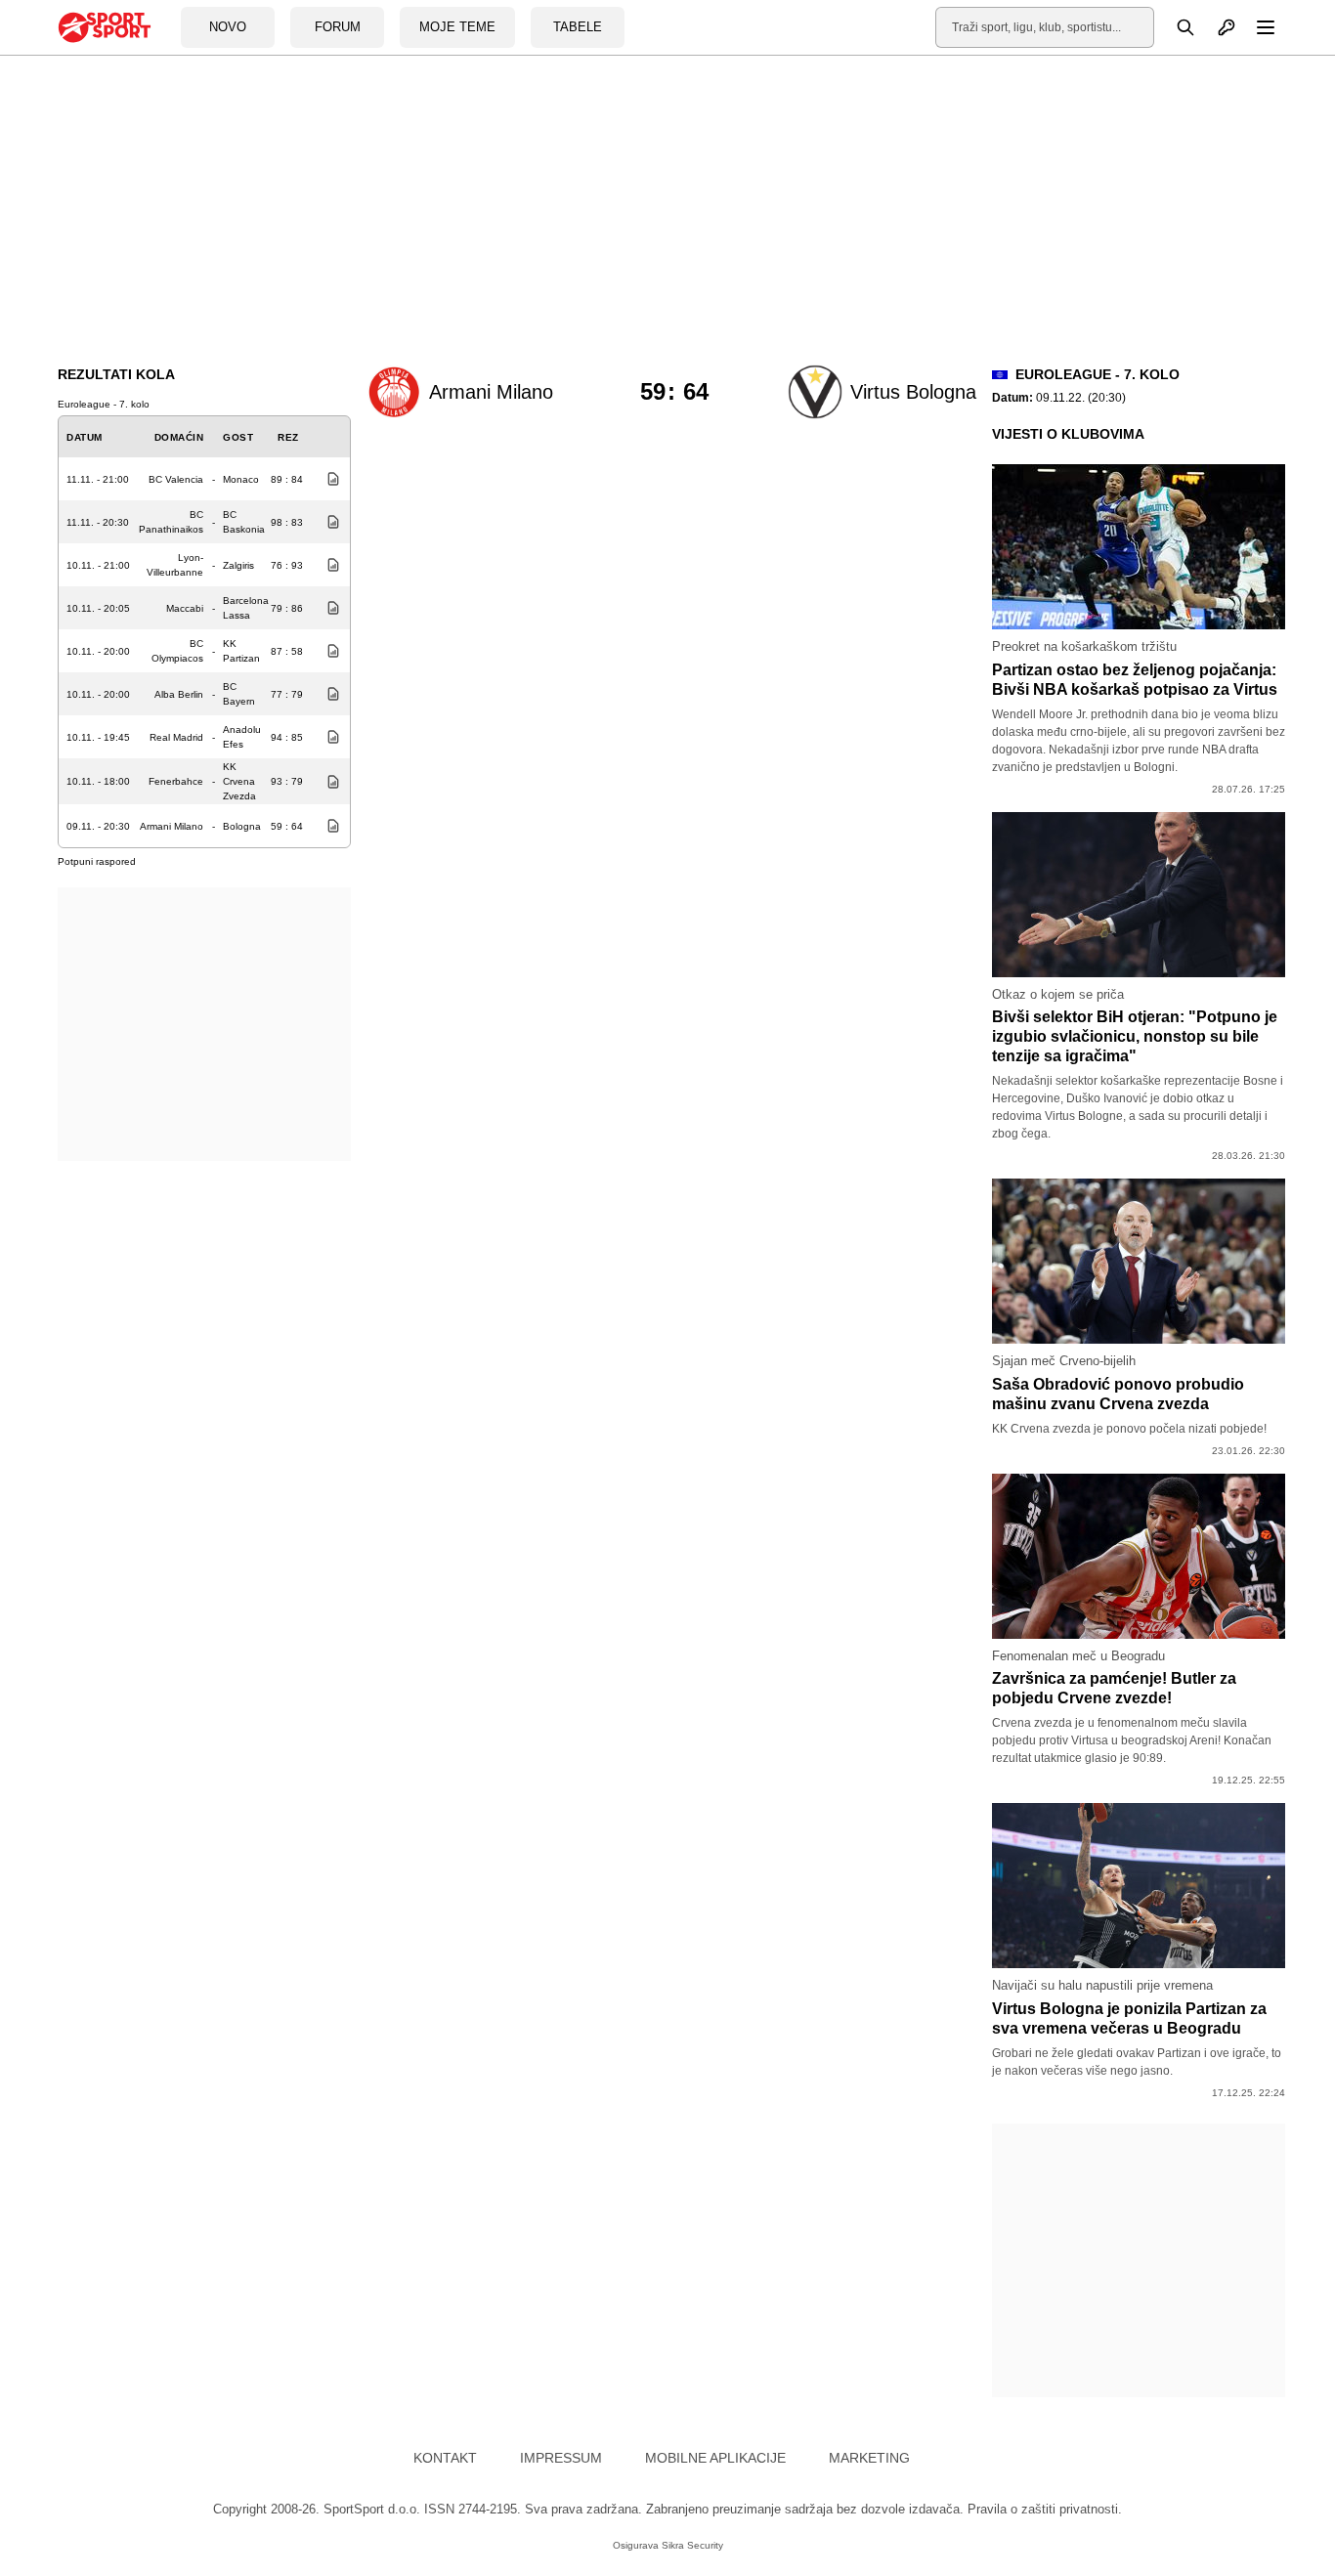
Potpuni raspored (97, 861)
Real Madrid (176, 737)
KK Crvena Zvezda (239, 781)
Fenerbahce (176, 781)
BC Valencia (176, 479)
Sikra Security (692, 2545)
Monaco (241, 479)
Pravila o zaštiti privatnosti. (1045, 2509)
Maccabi (185, 608)
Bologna (242, 826)
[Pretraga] (1175, 27)
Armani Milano (172, 826)
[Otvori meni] (1257, 27)
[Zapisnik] (328, 479)
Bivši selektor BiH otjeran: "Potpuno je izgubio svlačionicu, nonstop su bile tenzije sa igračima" (1135, 1036)
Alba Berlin (179, 694)
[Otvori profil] (1216, 27)
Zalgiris (238, 565)
